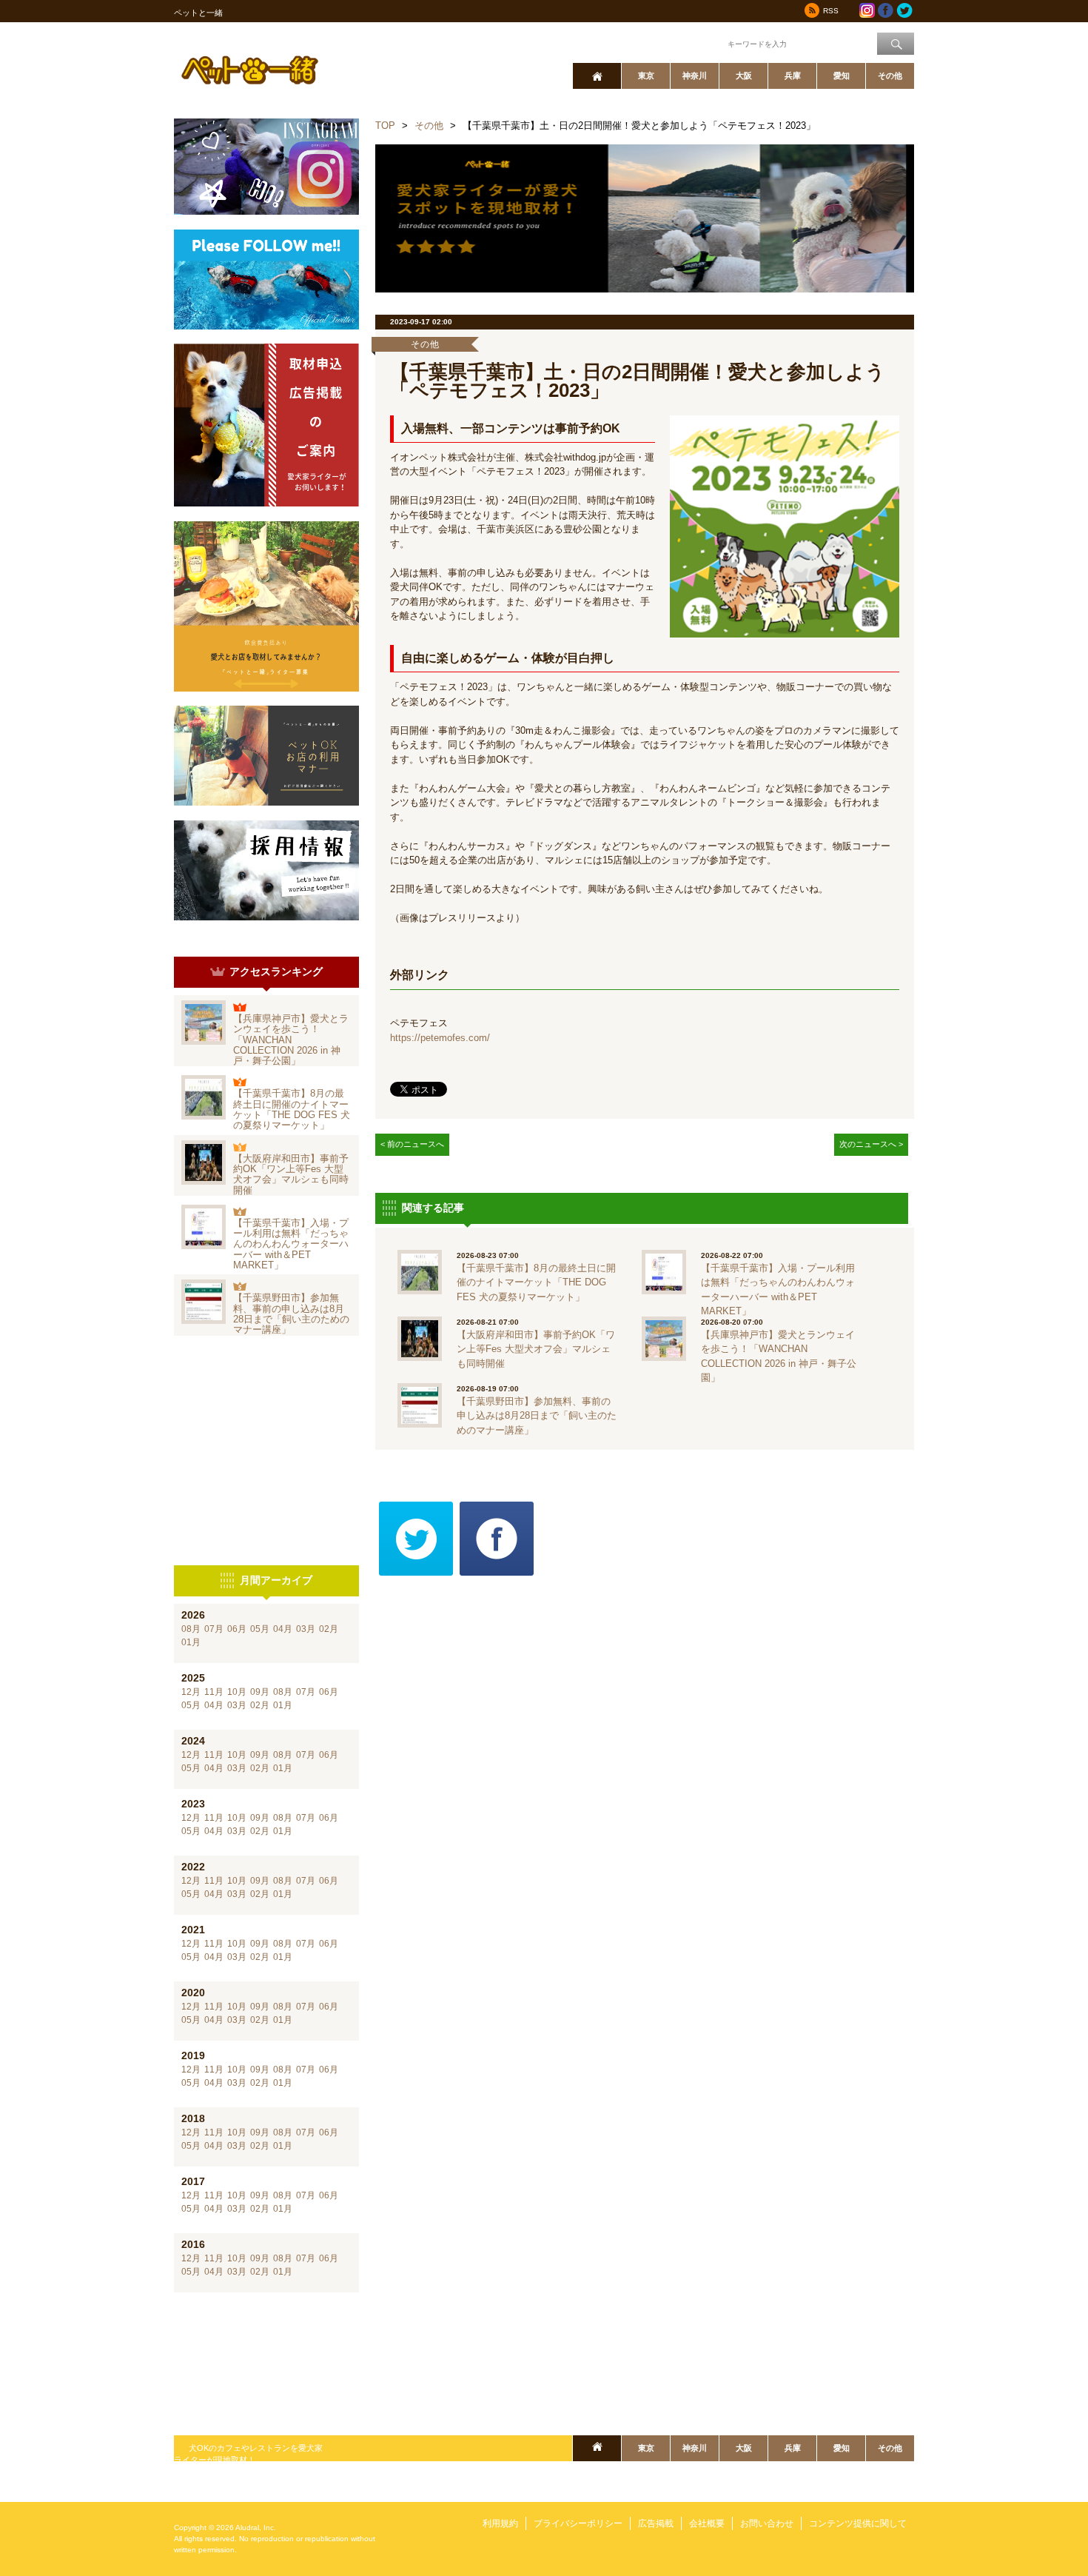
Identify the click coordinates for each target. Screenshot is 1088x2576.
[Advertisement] (266, 1451)
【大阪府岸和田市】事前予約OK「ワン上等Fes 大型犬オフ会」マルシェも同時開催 (291, 1174)
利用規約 (500, 2523)
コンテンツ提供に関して (858, 2523)
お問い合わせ (767, 2523)
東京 (646, 76)
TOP (385, 126)
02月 (329, 1629)
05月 (260, 1629)
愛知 (842, 76)
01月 (191, 1642)
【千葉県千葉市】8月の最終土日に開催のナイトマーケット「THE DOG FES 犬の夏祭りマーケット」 (292, 1109)
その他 (890, 76)
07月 (214, 1629)
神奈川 (695, 76)
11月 (214, 1692)
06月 (237, 1629)
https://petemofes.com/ (440, 1038)
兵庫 (793, 76)
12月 (191, 1692)
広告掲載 (656, 2523)
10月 (237, 1692)
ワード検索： (700, 43)
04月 (283, 1629)
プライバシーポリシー (578, 2523)
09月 (260, 1692)
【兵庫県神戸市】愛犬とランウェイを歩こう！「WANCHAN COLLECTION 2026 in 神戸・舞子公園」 (291, 1040)
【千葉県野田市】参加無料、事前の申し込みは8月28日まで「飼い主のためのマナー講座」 (291, 1314)
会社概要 (707, 2523)
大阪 (744, 76)
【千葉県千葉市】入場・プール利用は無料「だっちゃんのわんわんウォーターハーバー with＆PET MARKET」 (291, 1244)
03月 (306, 1629)
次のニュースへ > (871, 1144)
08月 (191, 1629)
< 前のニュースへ (412, 1144)
